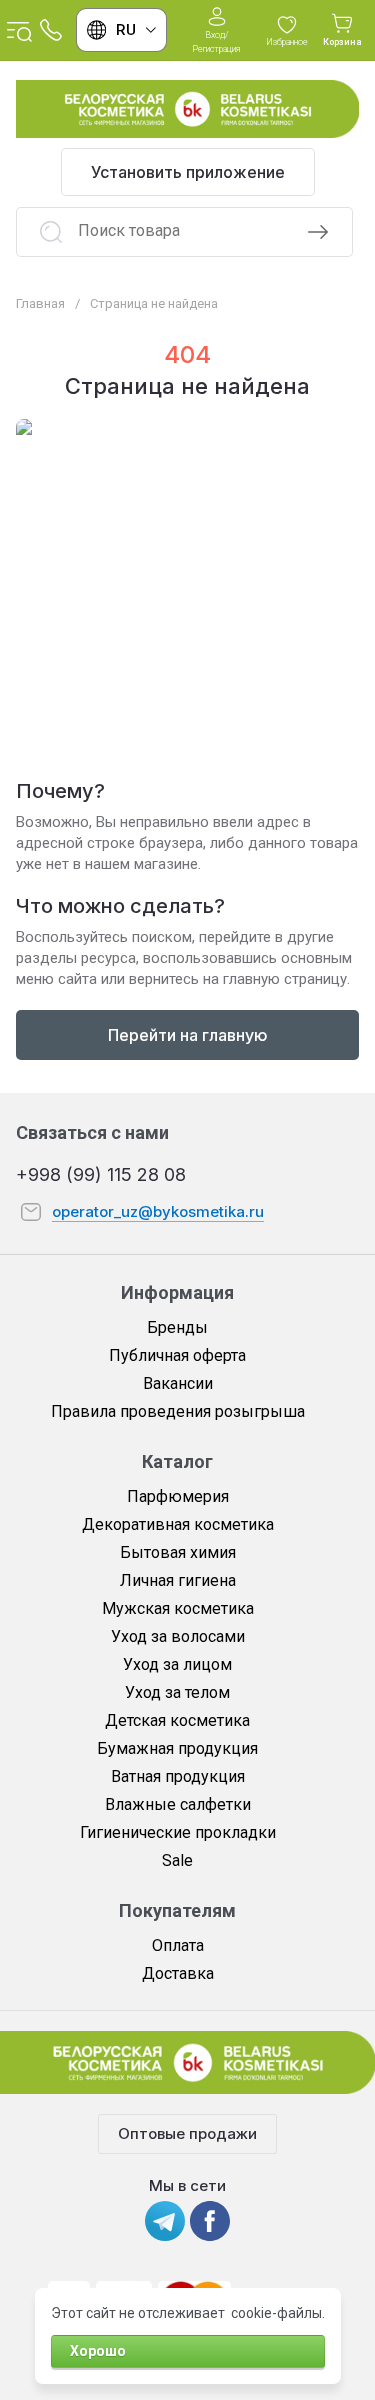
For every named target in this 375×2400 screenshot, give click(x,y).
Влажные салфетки (178, 1804)
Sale (177, 1860)
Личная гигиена (178, 1580)
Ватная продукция (178, 1776)
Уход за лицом (177, 1664)
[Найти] (318, 232)
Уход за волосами (178, 1636)
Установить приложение (188, 172)
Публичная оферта (177, 1355)
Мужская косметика (178, 1608)
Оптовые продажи (187, 2133)
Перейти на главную (188, 1035)
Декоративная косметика (178, 1524)
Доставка (178, 1973)
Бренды (177, 1327)
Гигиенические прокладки (178, 1832)
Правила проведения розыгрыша (178, 1411)
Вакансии (178, 1383)
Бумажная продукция (177, 1748)
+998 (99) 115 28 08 (101, 1174)
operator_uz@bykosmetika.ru (158, 1211)
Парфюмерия (178, 1496)
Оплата (178, 1945)
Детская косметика (177, 1720)
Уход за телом (177, 1692)
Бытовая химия (178, 1552)
